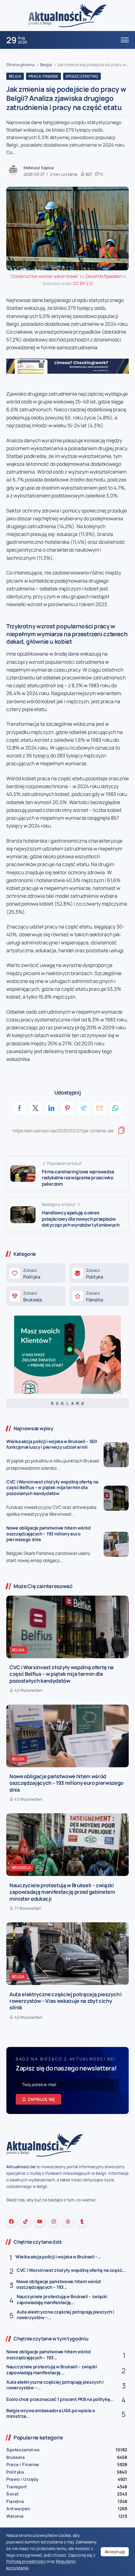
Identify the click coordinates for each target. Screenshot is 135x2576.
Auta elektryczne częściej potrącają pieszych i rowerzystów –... (65, 2315)
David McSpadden (104, 276)
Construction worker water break (44, 276)
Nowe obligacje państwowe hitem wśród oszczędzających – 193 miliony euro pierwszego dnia (49, 1534)
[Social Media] (11, 2221)
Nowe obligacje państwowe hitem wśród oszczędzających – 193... (59, 2284)
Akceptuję (115, 2552)
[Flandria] (99, 1296)
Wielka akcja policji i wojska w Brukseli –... (58, 2257)
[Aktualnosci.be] (67, 15)
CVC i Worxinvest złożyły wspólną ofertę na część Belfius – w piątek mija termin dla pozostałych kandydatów (52, 1488)
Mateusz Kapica (39, 168)
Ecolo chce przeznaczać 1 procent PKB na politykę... (60, 2399)
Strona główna (20, 65)
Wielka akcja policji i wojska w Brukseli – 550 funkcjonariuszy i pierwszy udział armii (52, 1444)
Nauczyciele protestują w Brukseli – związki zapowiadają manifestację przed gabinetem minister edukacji (62, 1892)
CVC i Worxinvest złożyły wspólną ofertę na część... (71, 2270)
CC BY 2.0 (83, 283)
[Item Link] (116, 1455)
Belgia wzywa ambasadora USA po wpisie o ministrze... (51, 2413)
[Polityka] (36, 1273)
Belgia (46, 65)
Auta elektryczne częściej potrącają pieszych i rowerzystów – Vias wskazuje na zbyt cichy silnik (66, 2001)
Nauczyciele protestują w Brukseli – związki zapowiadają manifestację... (62, 2299)
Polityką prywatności (26, 2561)
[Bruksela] (36, 1296)
